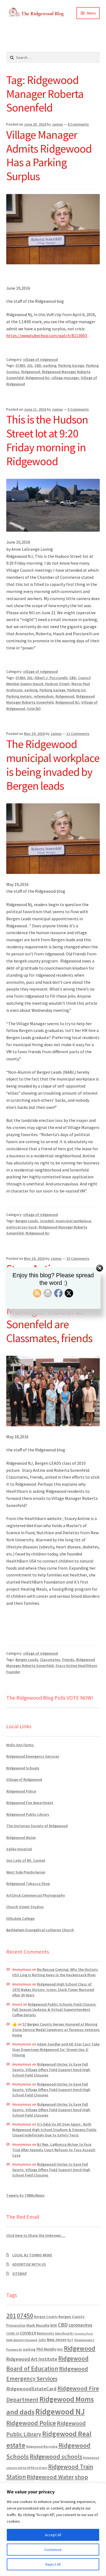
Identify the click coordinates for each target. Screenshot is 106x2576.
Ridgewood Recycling (42, 2446)
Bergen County (46, 2317)
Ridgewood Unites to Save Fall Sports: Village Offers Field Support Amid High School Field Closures (51, 2070)
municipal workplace (73, 1221)
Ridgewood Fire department (30, 1803)
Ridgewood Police (21, 1791)
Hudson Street (57, 684)
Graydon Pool (84, 2334)
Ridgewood (31, 372)
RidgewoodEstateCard (31, 2389)
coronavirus (80, 2325)
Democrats (45, 2333)
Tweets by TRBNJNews (25, 2195)
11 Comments (78, 734)
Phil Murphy (46, 2349)
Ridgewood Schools (23, 1768)
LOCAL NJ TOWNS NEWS (32, 2255)
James (57, 124)
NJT (70, 2340)
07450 (20, 365)
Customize (53, 2550)
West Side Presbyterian (26, 1872)
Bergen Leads (27, 1221)
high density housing (22, 2340)
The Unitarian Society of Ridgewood (37, 1826)
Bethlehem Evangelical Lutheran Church (40, 1930)
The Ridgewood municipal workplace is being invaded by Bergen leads (53, 765)
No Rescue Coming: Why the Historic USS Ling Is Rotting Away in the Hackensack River (55, 1972)
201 (30, 365)
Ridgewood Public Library (28, 1814)
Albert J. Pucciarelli (51, 678)
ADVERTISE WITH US (29, 2264)
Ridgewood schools (56, 2457)
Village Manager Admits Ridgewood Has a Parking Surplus (49, 155)
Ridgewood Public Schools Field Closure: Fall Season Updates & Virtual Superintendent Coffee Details (54, 2010)
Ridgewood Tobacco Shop (28, 1884)
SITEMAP (20, 2274)
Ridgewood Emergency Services (33, 1756)
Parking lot (76, 690)
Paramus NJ (14, 2350)
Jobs (42, 2340)
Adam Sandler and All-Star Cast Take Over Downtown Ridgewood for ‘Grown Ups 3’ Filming (56, 2050)
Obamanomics (84, 2340)
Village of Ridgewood (24, 1779)
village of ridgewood (40, 359)
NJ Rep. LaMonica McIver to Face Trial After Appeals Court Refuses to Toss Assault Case (54, 2150)
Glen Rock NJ (64, 2333)
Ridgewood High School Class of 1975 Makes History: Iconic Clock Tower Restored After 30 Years (53, 1990)
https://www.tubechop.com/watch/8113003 (47, 335)
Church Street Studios (25, 1907)
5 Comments (78, 409)
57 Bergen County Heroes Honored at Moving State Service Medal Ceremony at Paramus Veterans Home (56, 2030)
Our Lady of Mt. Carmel (26, 1860)
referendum (44, 696)
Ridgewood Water (21, 1838)
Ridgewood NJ (38, 378)
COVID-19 (13, 2333)
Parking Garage (71, 365)
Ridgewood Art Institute (32, 2359)
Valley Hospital (19, 1849)
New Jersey (57, 2340)
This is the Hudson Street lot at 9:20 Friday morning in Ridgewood (47, 440)
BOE (54, 2325)
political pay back (21, 1227)
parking (50, 365)
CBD (38, 365)
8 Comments (78, 124)
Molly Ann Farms (20, 1745)
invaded (47, 1221)
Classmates (50, 1660)
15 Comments (78, 1258)
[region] (53, 2529)
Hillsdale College (20, 1918)
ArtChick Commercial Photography (36, 1895)
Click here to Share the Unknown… (36, 2235)
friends (68, 1660)
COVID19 (28, 2333)
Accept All (53, 2535)
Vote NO (34, 709)
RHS (60, 2349)
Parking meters (19, 696)
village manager (65, 378)
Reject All (53, 2564)
